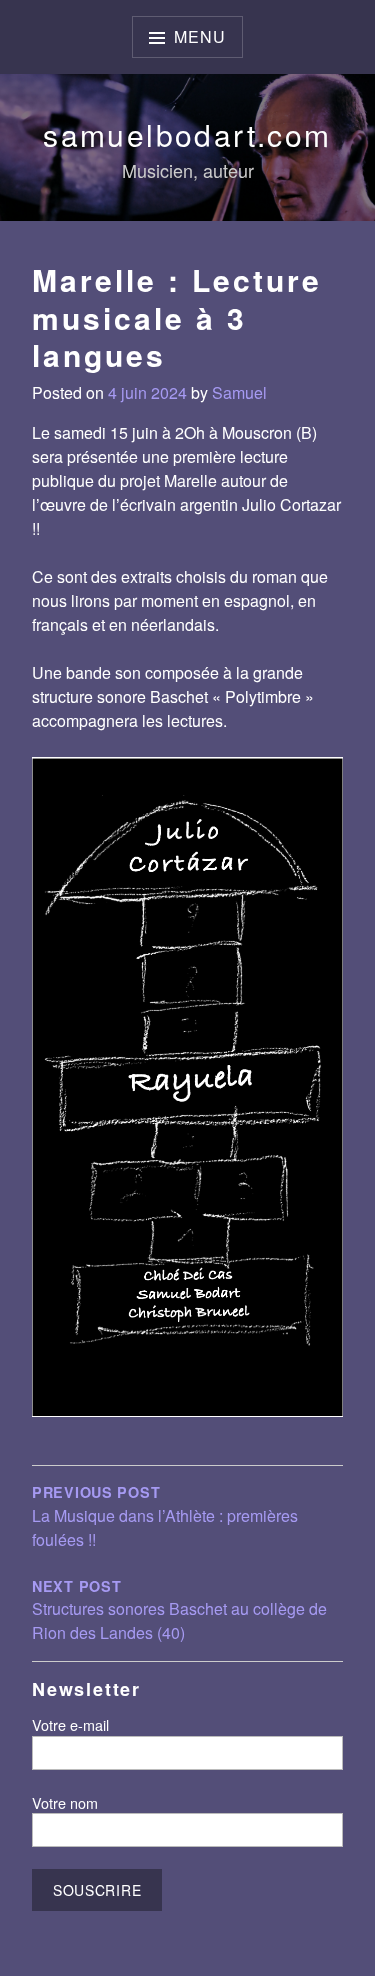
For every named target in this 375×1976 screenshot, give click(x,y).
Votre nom (65, 1802)
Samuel (239, 392)
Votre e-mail (70, 1724)
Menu (199, 36)
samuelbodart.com (187, 134)
